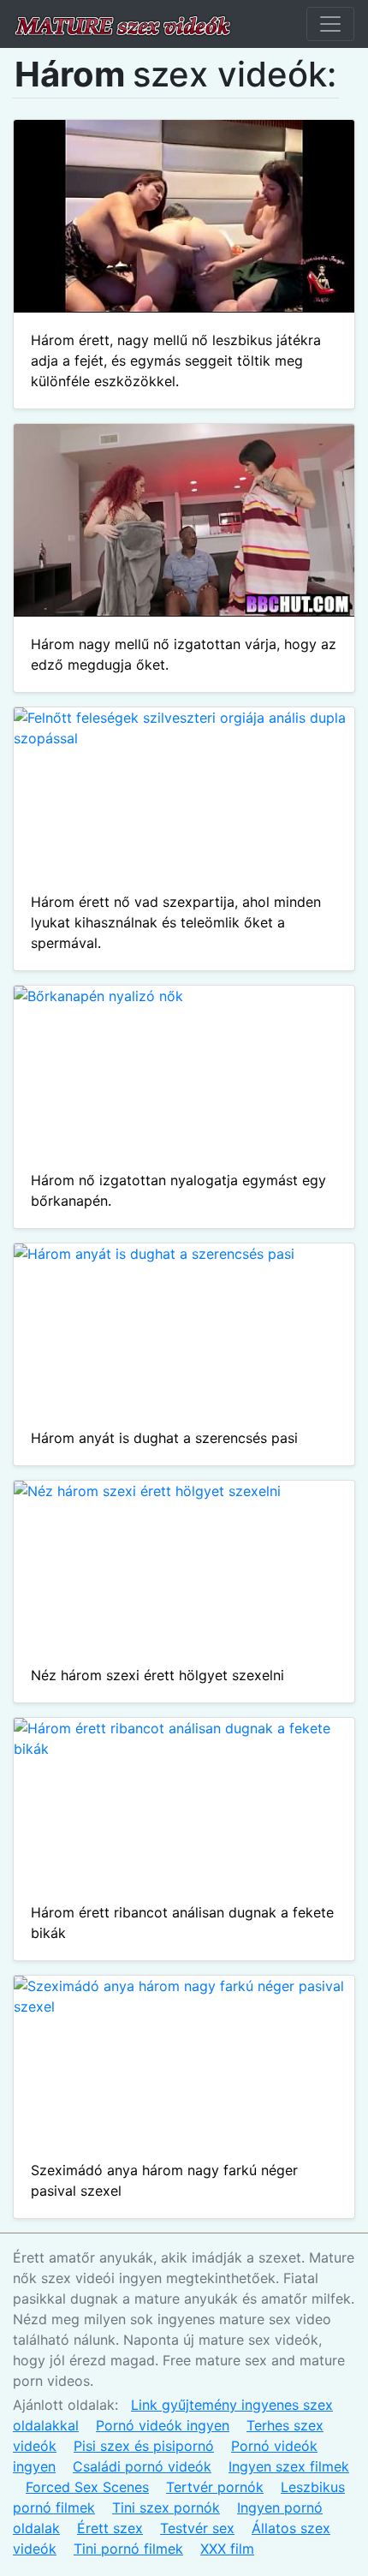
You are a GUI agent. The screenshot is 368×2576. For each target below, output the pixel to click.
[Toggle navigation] (330, 24)
